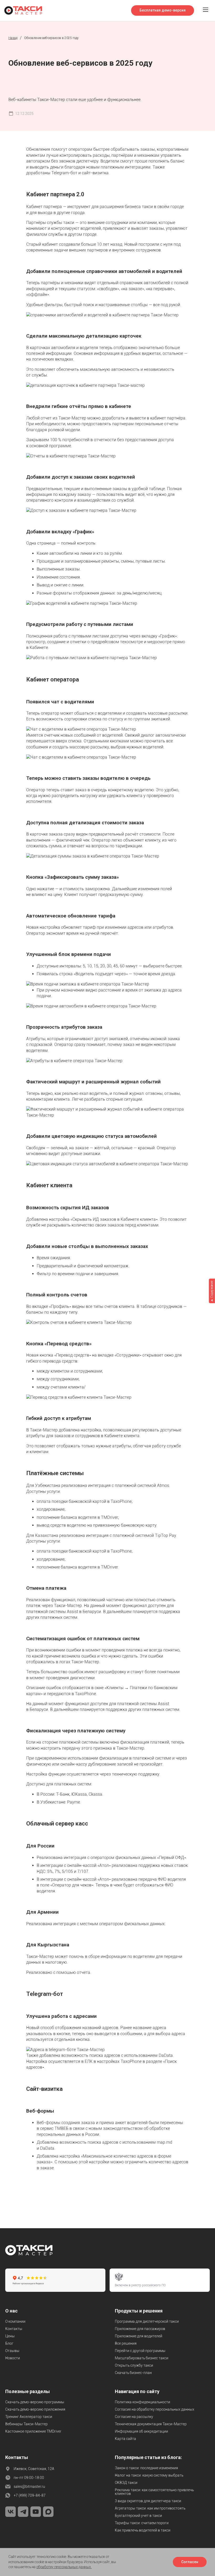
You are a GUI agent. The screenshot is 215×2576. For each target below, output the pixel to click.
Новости (13, 2358)
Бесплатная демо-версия (163, 10)
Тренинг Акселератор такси (29, 2417)
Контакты (14, 2329)
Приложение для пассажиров (140, 2329)
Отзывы (12, 2351)
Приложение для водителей (139, 2336)
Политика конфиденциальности (143, 2402)
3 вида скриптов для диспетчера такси (148, 2501)
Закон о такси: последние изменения (146, 2468)
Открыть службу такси (134, 2365)
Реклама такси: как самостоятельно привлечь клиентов (154, 2492)
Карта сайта (125, 2439)
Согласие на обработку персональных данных (155, 2409)
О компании (15, 2321)
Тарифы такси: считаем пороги (142, 2523)
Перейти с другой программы (140, 2351)
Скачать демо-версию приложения (35, 2409)
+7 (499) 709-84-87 (30, 2495)
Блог (9, 2343)
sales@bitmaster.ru (29, 2487)
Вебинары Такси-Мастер (26, 2424)
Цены (10, 2336)
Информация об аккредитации (141, 2431)
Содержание (212, 1289)
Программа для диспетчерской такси (147, 2321)
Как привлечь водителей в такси (143, 2530)
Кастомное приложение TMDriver (33, 2431)
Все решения (126, 2343)
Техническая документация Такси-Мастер (151, 2424)
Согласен (190, 2562)
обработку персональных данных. (64, 2567)
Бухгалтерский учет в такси (138, 2516)
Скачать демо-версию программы (35, 2402)
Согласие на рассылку (134, 2417)
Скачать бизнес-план (133, 2373)
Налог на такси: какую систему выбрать (149, 2475)
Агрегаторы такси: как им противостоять (150, 2508)
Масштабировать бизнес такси (142, 2358)
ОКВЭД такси (126, 2483)
